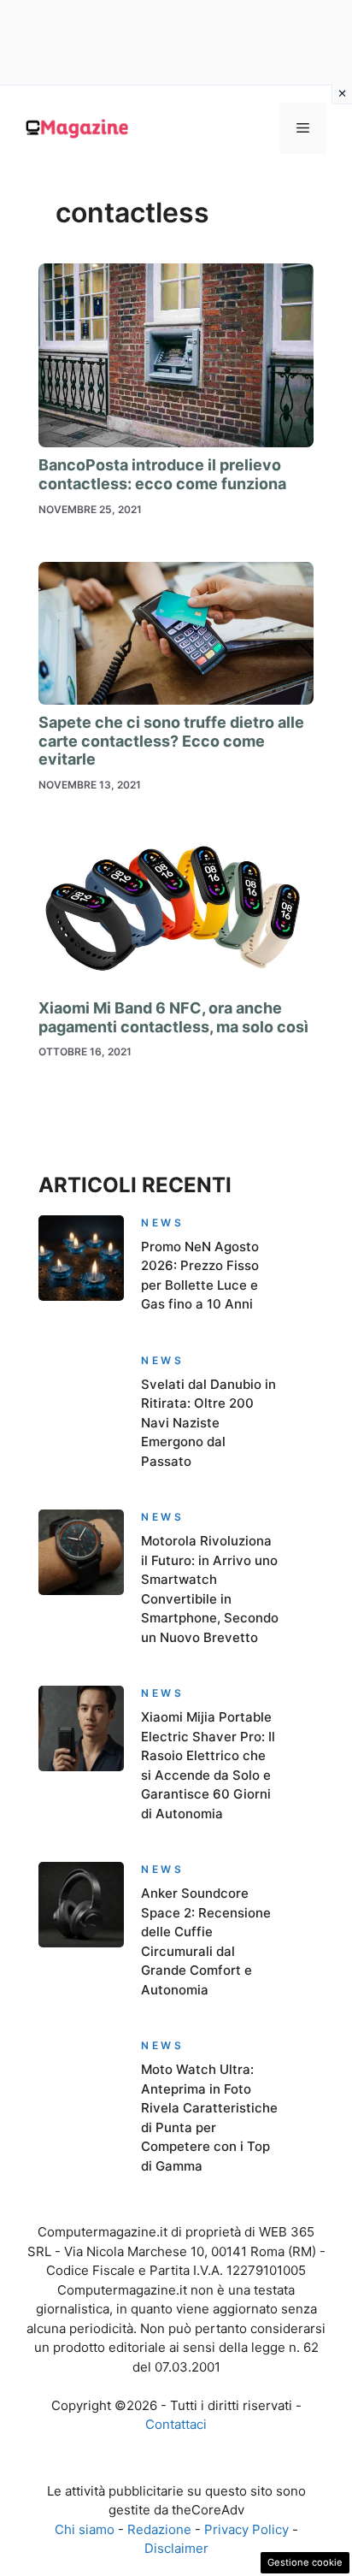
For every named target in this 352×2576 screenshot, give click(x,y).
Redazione (159, 2529)
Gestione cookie (305, 2562)
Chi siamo (85, 2529)
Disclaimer (176, 2548)
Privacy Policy (246, 2529)
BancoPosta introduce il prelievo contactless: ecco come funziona (162, 474)
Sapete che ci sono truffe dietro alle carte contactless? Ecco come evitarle (171, 741)
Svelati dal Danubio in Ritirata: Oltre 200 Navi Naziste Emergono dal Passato (208, 1423)
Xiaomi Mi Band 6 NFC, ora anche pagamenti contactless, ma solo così (173, 1017)
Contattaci (176, 2424)
